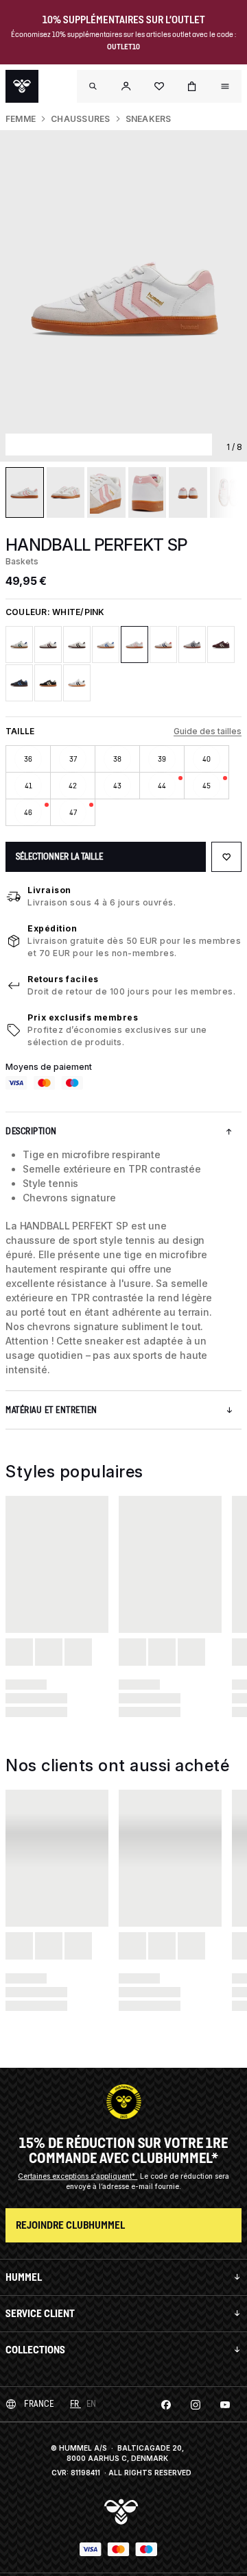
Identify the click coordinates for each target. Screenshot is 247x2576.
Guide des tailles (208, 731)
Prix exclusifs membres (83, 1017)
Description (31, 1131)
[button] (126, 86)
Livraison (49, 890)
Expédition (52, 928)
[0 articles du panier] (192, 86)
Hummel (24, 2277)
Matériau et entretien (51, 1410)
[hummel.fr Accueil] (22, 86)
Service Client (40, 2313)
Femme (21, 119)
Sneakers (149, 119)
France (39, 2404)
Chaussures (80, 119)
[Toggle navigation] (93, 86)
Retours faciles (63, 979)
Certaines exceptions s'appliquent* (78, 2176)
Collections (35, 2350)
